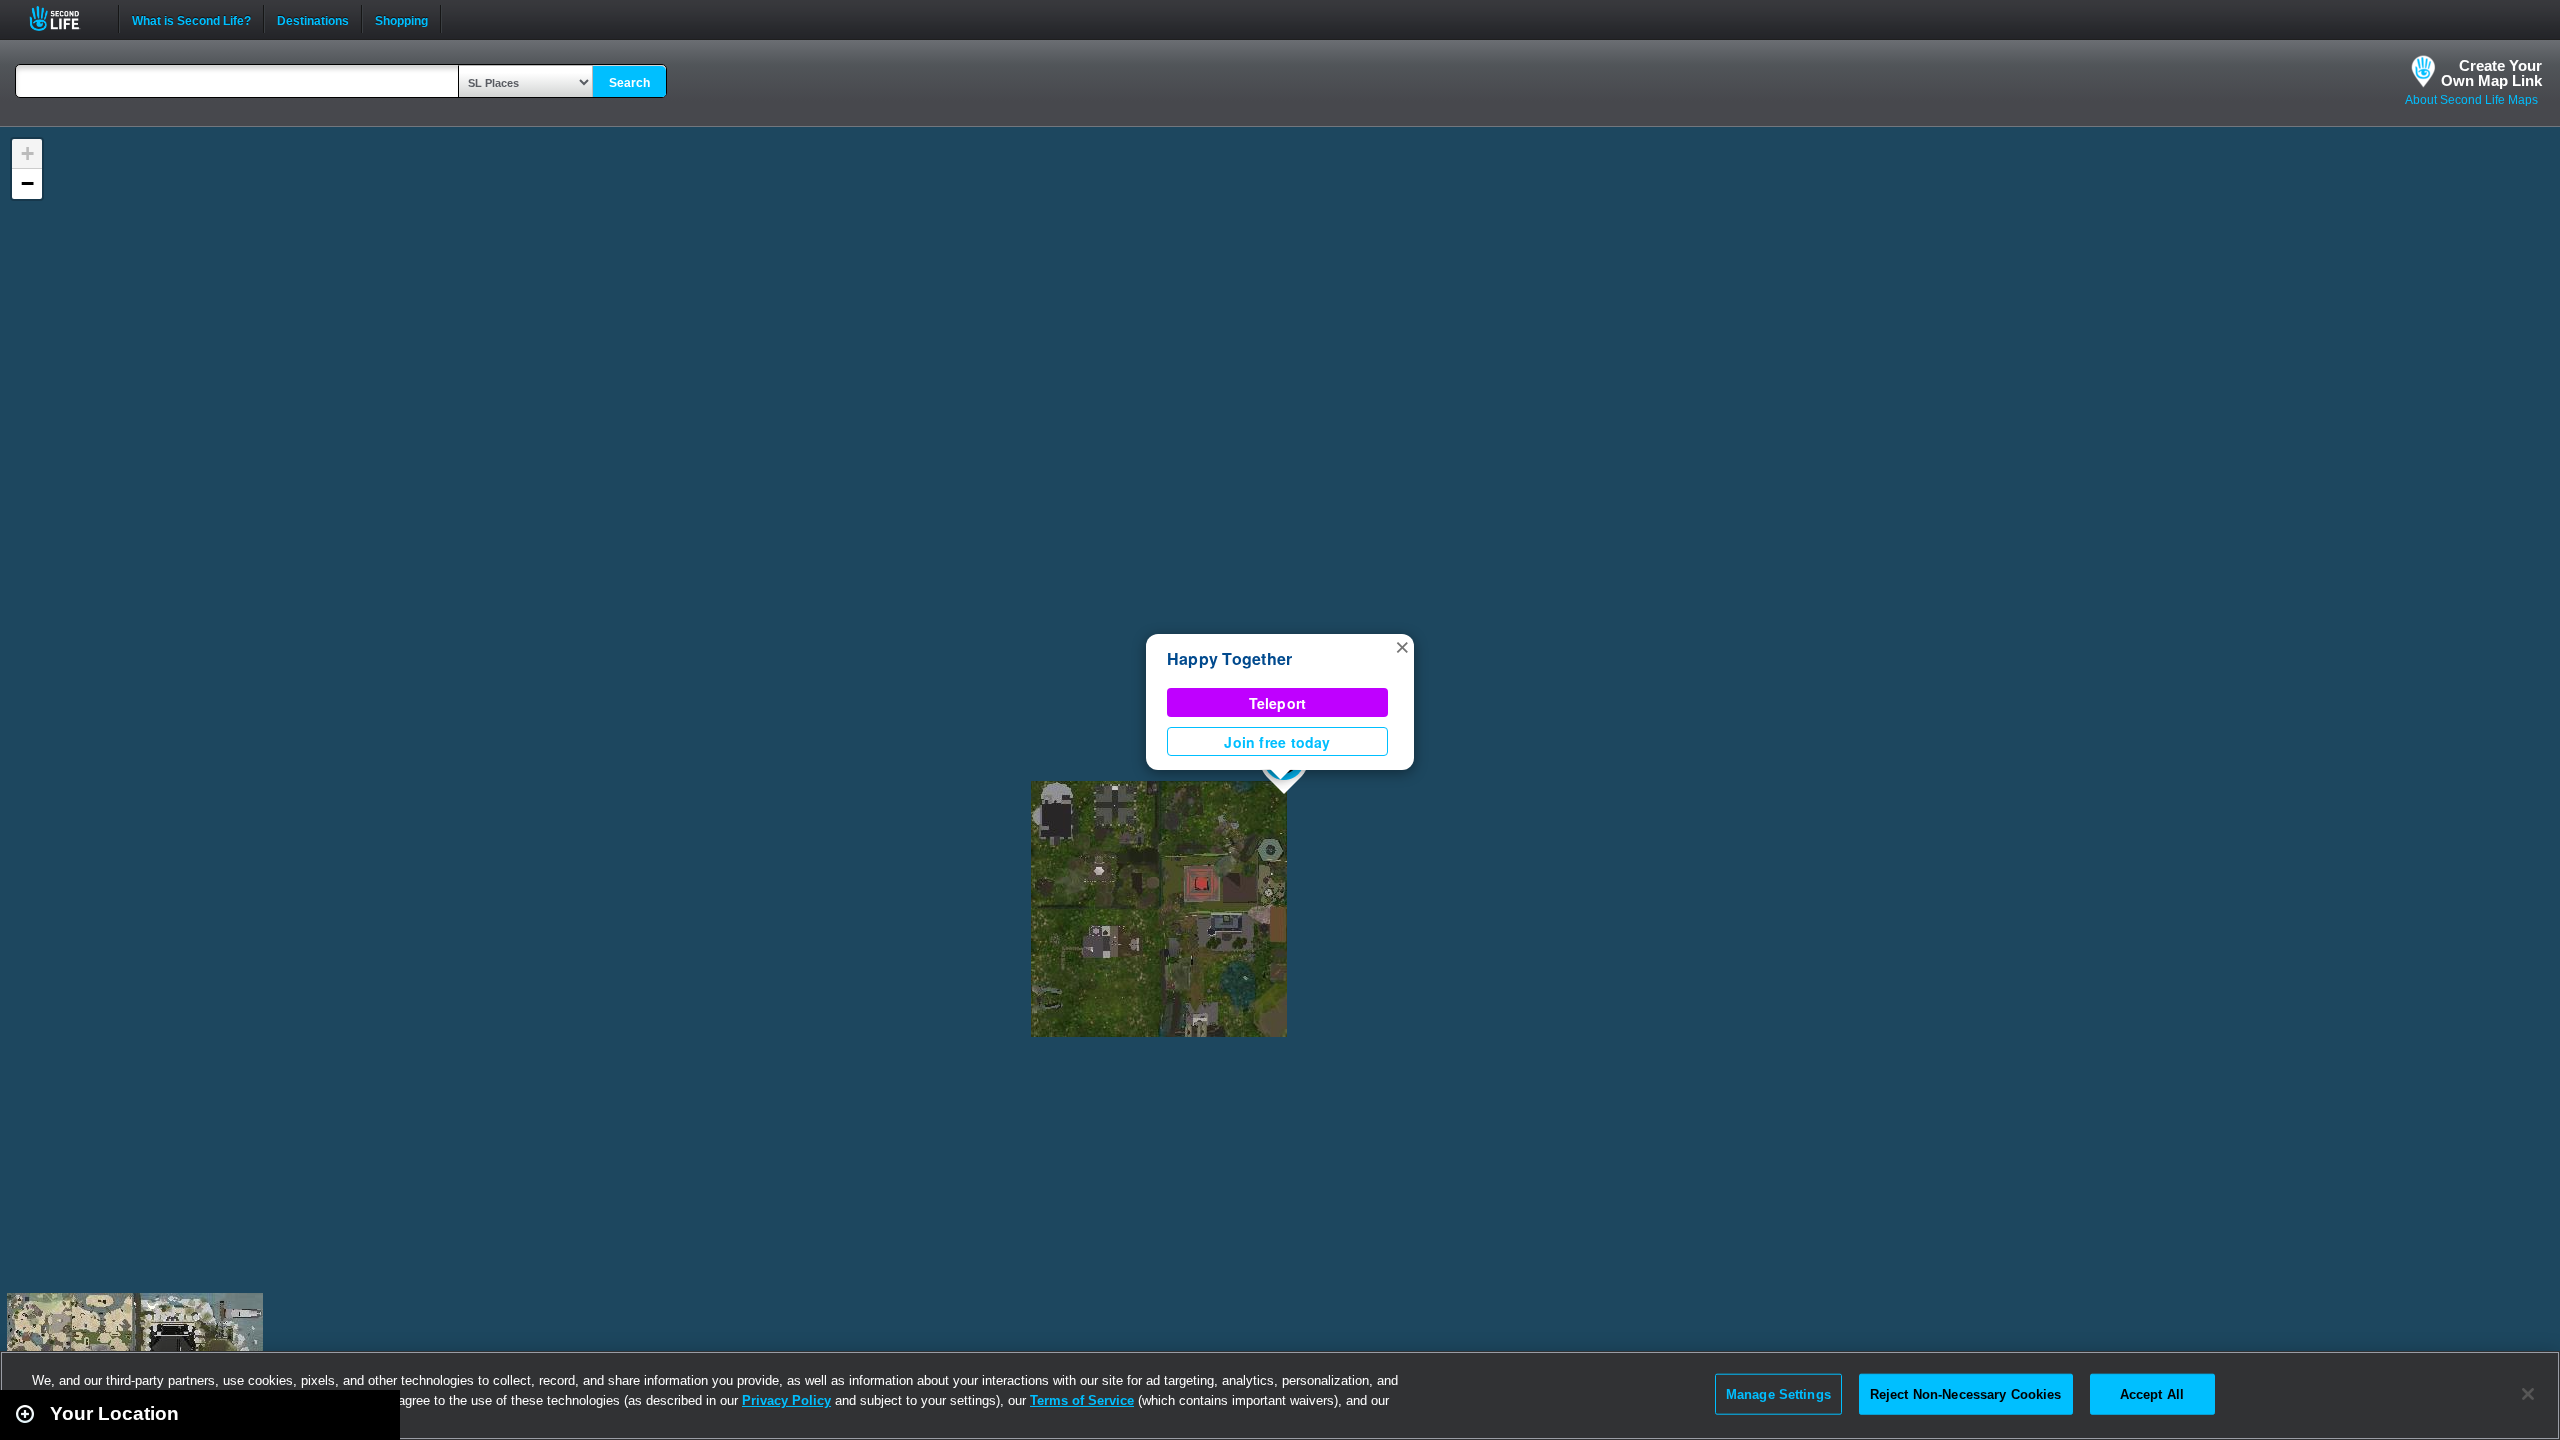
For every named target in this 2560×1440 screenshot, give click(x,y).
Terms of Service (1082, 1400)
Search (629, 83)
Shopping (401, 19)
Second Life (65, 18)
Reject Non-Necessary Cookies (1966, 1393)
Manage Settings (1778, 1393)
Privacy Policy (786, 1400)
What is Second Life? (191, 19)
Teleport (1278, 703)
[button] (1402, 646)
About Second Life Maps (2471, 100)
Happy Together (1229, 658)
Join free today (1277, 742)
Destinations (313, 19)
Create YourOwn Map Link (2491, 73)
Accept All (2152, 1393)
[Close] (2528, 1394)
